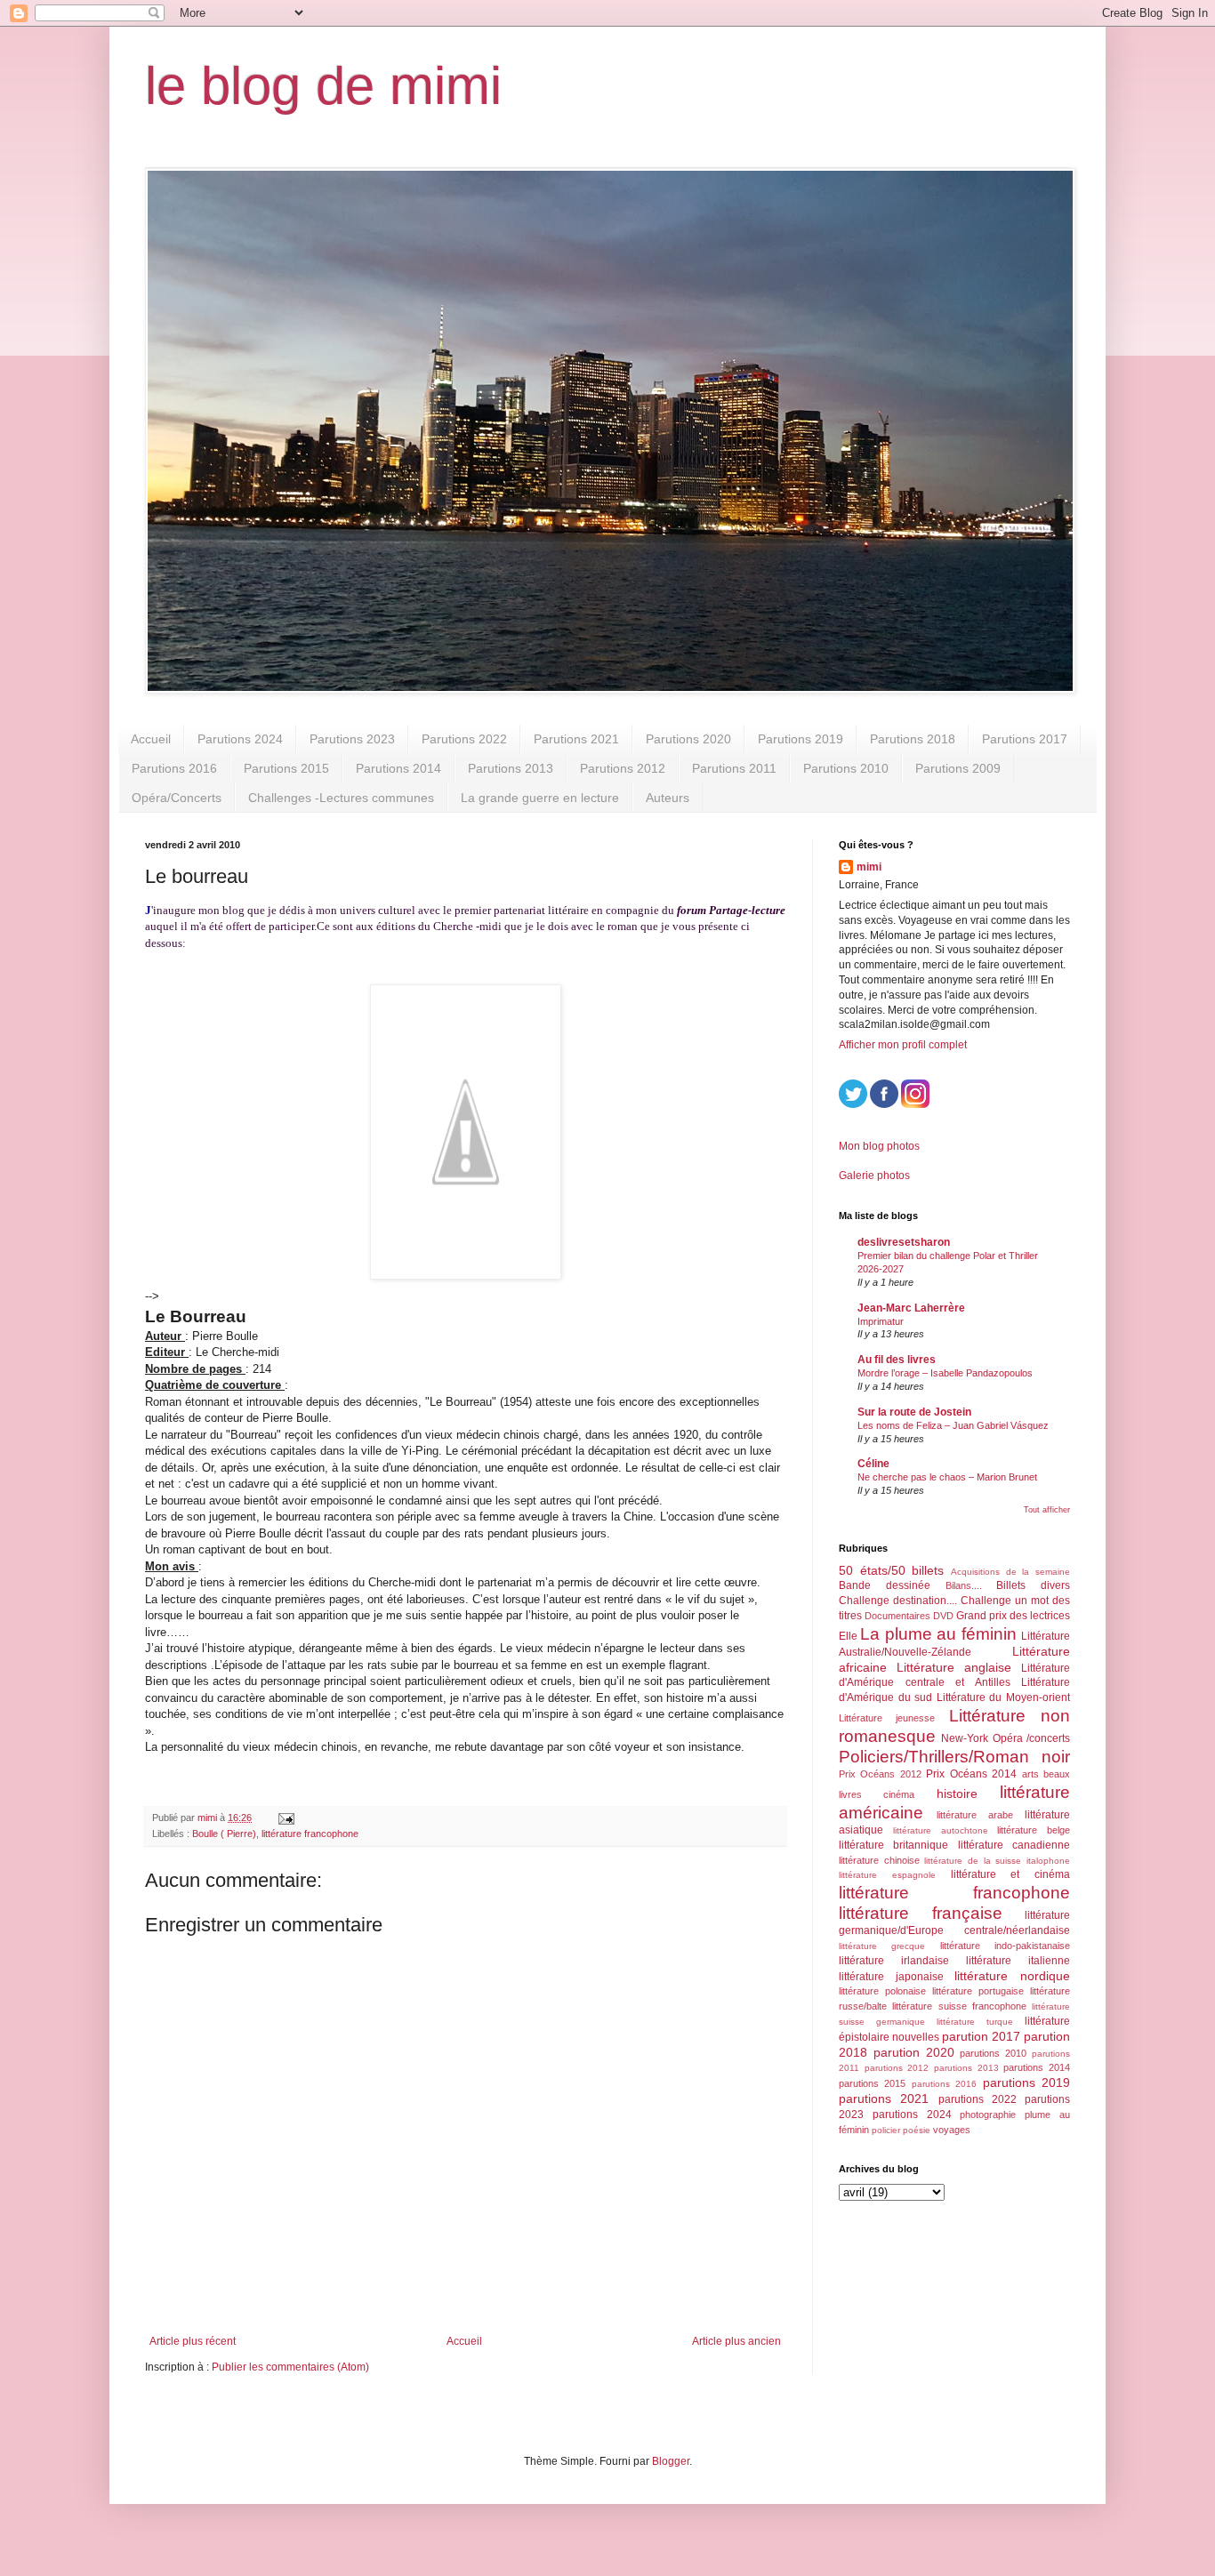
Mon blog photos (879, 1146)
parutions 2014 (1037, 2067)
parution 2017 (981, 2036)
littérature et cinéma (1011, 1874)
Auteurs (668, 798)
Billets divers (1033, 1585)
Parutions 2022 (464, 739)
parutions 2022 (978, 2099)
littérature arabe (975, 1815)
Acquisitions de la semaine (1010, 1572)
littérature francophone (310, 1834)
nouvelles (916, 2037)
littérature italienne (1018, 1961)
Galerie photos (874, 1176)
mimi (869, 867)
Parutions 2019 (801, 739)
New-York (965, 1738)
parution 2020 (914, 2052)
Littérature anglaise (954, 1667)
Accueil (151, 739)
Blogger (671, 2461)
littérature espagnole (887, 1875)
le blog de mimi (323, 86)
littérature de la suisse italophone (997, 1861)
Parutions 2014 (398, 768)
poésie (917, 2130)
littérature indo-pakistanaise (1005, 1946)
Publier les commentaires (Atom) (290, 2367)
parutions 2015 (872, 2083)
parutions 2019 (1026, 2082)
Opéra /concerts (1031, 1738)
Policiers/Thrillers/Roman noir (954, 1757)
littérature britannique (893, 1845)
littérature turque (975, 2022)
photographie (988, 2115)
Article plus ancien (736, 2341)
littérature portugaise (978, 1991)
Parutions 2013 (511, 768)
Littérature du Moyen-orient (1003, 1697)
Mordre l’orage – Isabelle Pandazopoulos (945, 1373)
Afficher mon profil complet (903, 1045)
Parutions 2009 (958, 768)
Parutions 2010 (846, 768)
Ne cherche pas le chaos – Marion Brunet (947, 1477)
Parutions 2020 (688, 739)
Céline (873, 1464)
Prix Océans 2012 (880, 1774)
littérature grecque (882, 1946)
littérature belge (1034, 1830)
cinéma (899, 1794)
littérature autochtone (941, 1830)
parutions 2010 (993, 2053)
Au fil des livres (897, 1360)
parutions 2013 (966, 2068)
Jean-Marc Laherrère (911, 1308)
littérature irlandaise (894, 1961)
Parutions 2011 (734, 768)
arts (1030, 1774)
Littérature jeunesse (887, 1718)
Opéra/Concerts (177, 798)
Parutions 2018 (913, 739)
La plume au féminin (938, 1634)
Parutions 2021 (576, 739)
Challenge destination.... (898, 1601)
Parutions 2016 (174, 768)
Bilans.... (964, 1585)
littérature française (921, 1913)
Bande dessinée (885, 1585)
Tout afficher (1047, 1510)
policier (886, 2130)
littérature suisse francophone (959, 2006)
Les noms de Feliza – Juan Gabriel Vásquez (953, 1425)
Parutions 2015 (286, 768)
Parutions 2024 (240, 739)
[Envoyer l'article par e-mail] (286, 1818)
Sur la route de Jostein (914, 1412)
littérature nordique (1012, 1976)
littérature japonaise (891, 1977)
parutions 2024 (912, 2115)
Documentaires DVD (909, 1616)
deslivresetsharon (904, 1242)
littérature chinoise (879, 1860)
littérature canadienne (1014, 1845)
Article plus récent (193, 2341)
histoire (957, 1794)
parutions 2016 (944, 2084)
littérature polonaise (882, 1991)
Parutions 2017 (1025, 739)
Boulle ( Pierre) (224, 1834)
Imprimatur (881, 1321)
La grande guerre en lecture (540, 798)
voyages (952, 2130)
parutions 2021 (884, 2099)
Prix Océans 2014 (971, 1774)
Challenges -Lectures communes (341, 798)
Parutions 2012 (623, 768)
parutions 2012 (897, 2068)
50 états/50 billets (891, 1570)
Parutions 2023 (352, 739)
